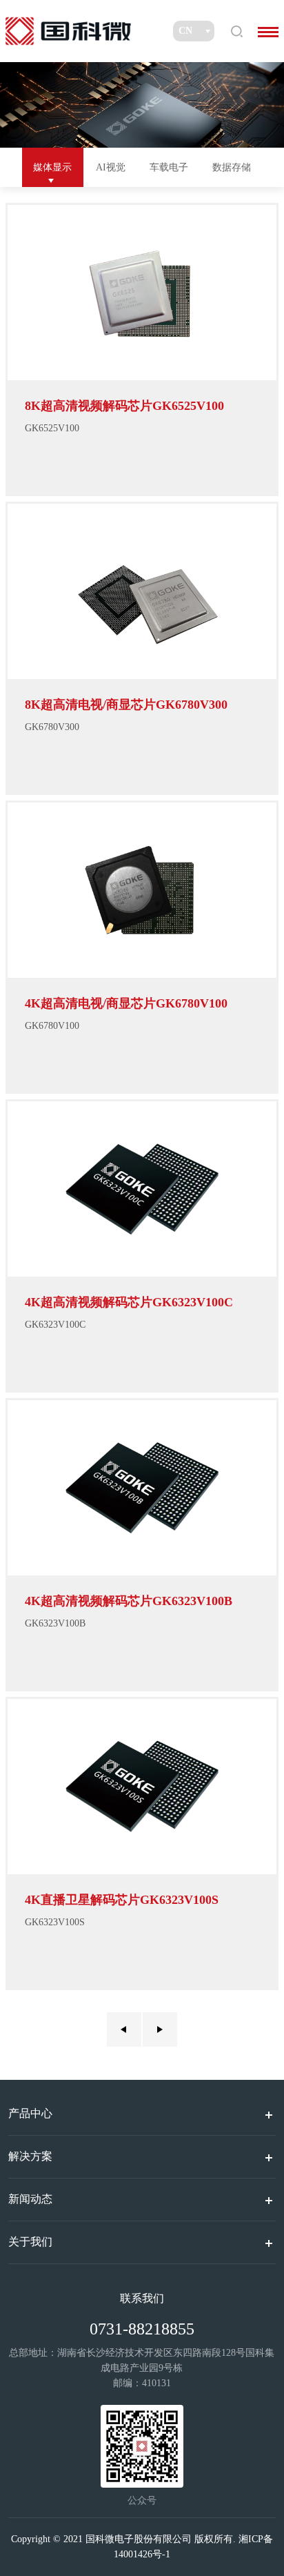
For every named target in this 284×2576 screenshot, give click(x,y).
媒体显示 (52, 167)
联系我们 (142, 2298)
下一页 (160, 2029)
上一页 (124, 2029)
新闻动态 (30, 2199)
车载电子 (169, 167)
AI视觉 (111, 167)
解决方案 (30, 2156)
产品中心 (30, 2113)
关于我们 (30, 2242)
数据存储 (232, 167)
